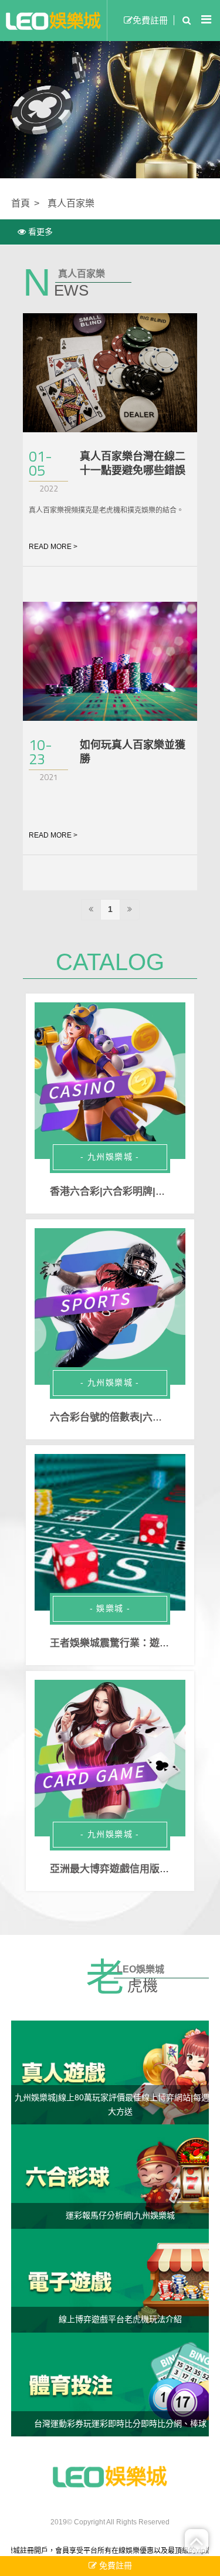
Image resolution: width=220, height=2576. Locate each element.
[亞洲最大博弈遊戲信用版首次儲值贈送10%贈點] (110, 1758)
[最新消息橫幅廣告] (110, 107)
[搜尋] (184, 21)
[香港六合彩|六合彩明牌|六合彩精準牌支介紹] (110, 1081)
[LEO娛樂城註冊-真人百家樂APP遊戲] (53, 21)
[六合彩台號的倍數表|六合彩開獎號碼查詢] (110, 1307)
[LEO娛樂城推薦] (110, 2476)
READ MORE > (53, 547)
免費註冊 (150, 20)
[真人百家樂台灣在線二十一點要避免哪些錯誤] (110, 373)
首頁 (21, 203)
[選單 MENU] (206, 20)
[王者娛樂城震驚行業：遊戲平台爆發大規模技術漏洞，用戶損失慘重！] (110, 1533)
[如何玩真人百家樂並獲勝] (110, 661)
